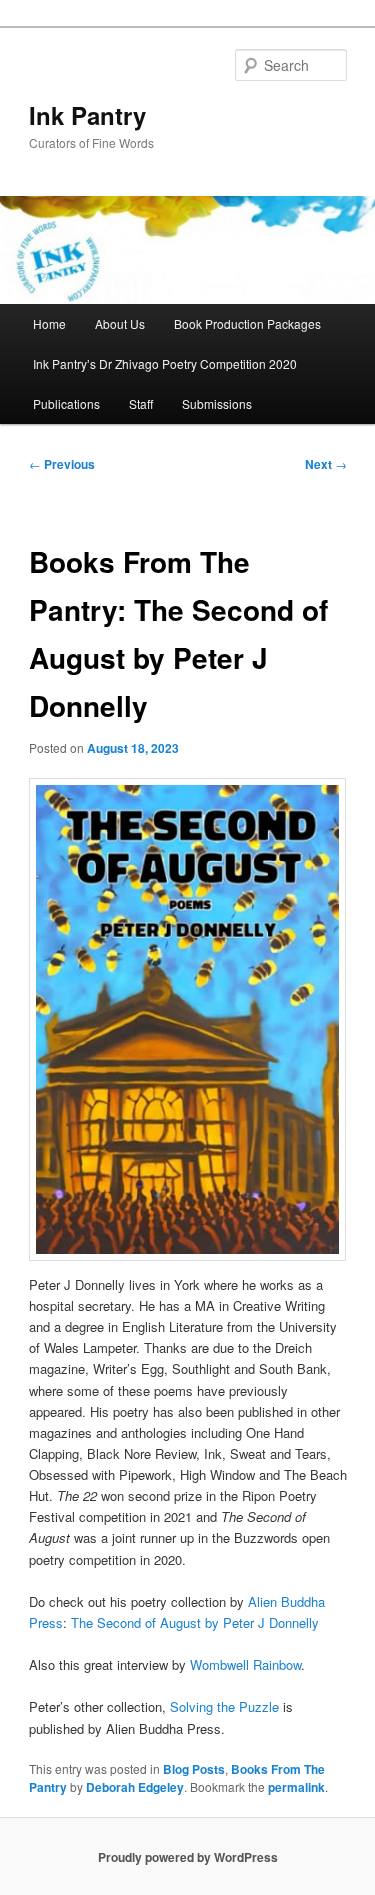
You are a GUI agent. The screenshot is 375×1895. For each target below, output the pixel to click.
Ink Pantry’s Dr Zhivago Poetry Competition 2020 (165, 363)
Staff (141, 403)
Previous (62, 464)
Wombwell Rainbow (245, 1664)
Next (326, 464)
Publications (66, 403)
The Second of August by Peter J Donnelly (195, 1622)
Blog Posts (194, 1769)
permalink (296, 1787)
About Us (120, 323)
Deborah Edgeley (135, 1787)
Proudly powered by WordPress (188, 1857)
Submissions (217, 403)
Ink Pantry (87, 115)
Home (49, 323)
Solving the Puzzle (224, 1706)
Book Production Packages (247, 323)
